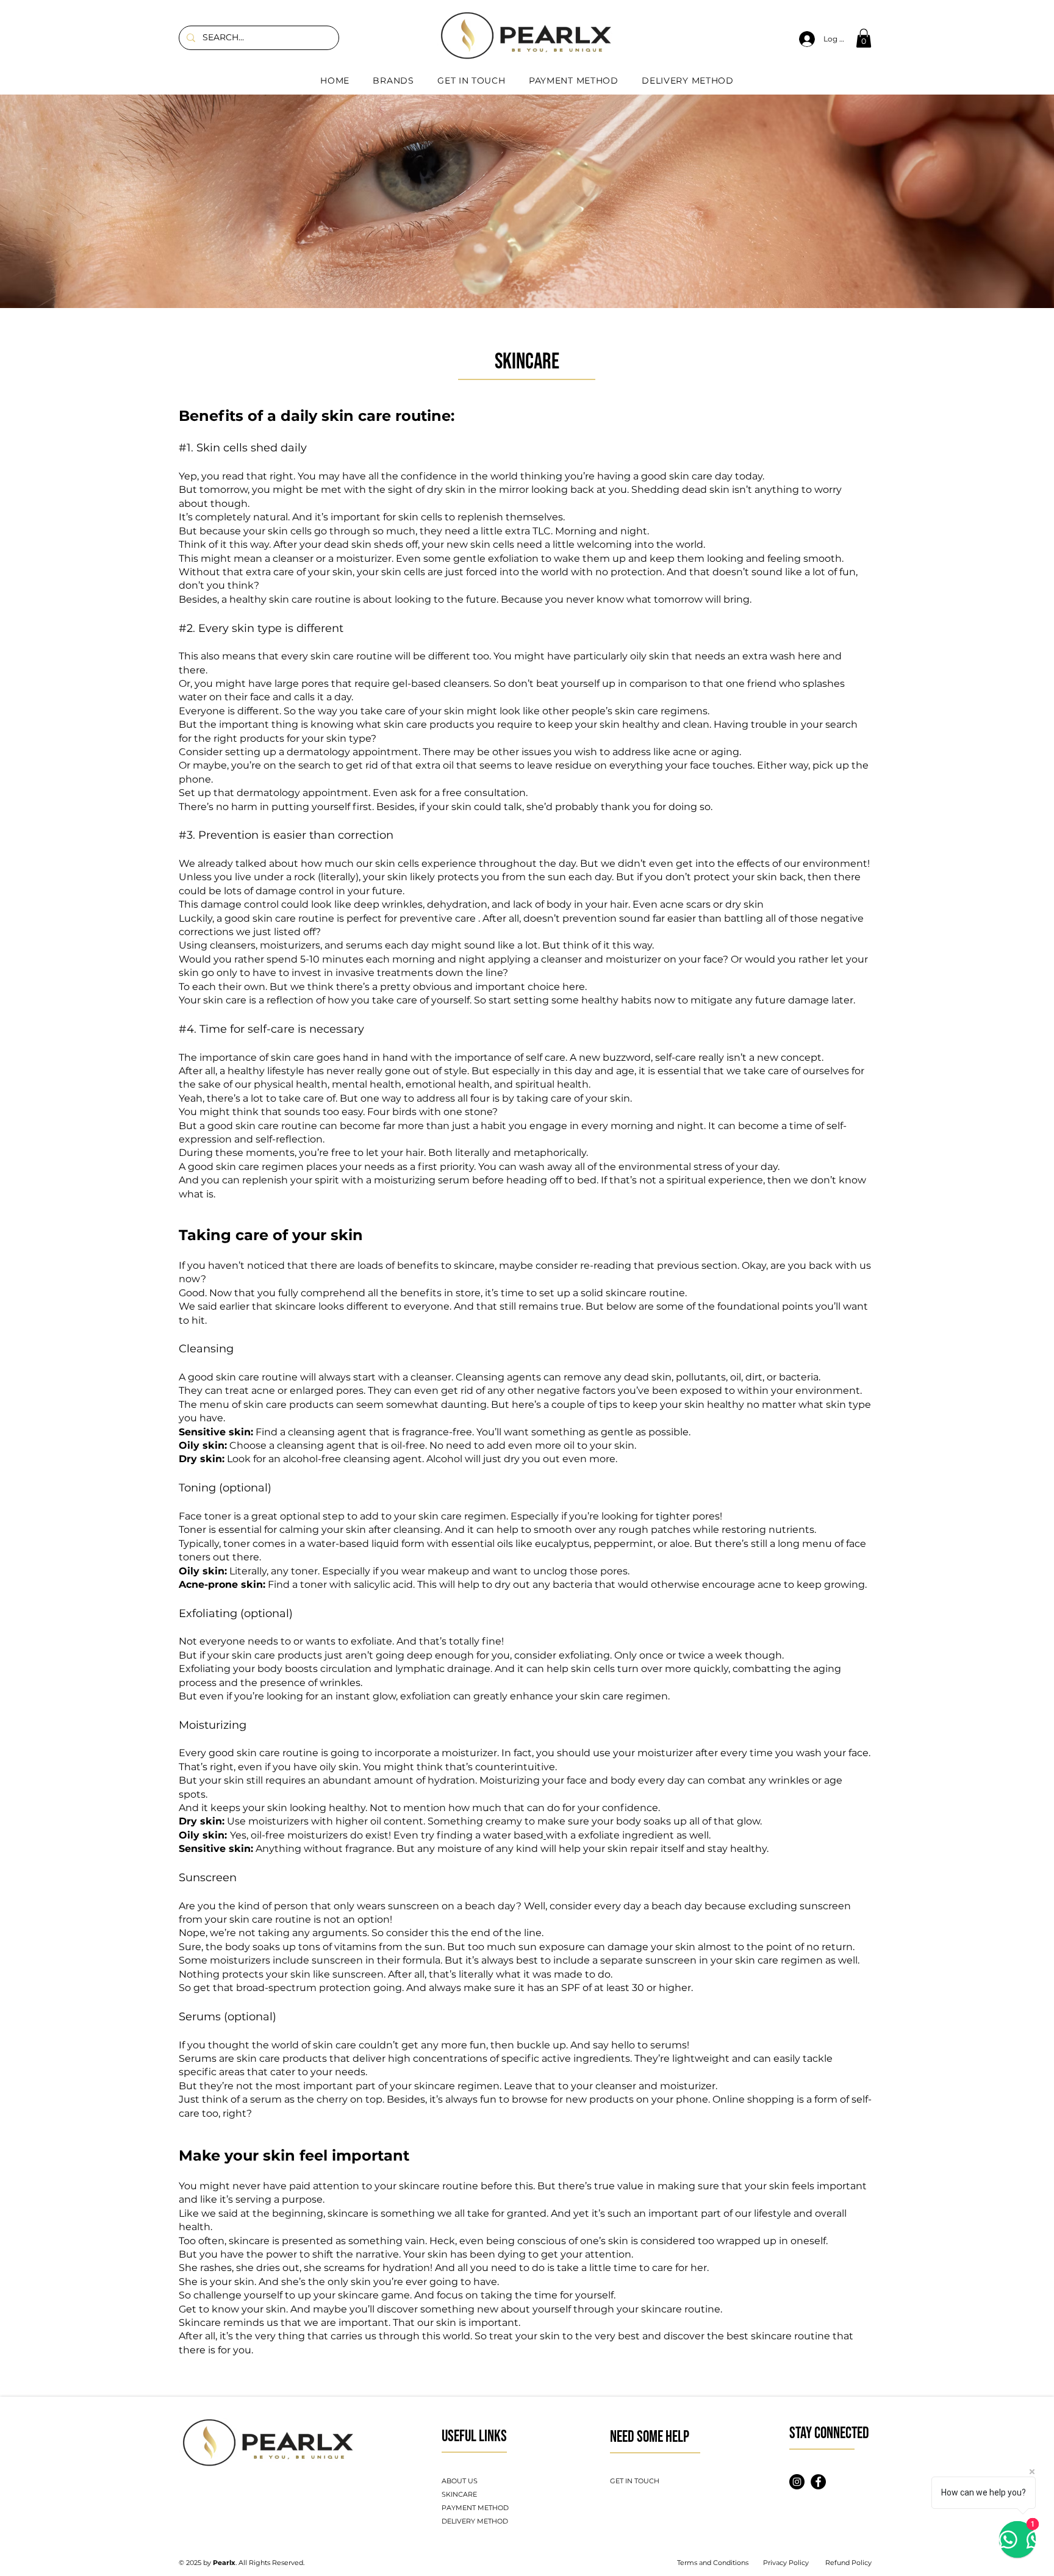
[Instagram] (797, 2482)
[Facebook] (818, 2482)
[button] (864, 38)
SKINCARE (459, 2494)
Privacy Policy (786, 2563)
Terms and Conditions (713, 2563)
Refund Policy (848, 2563)
